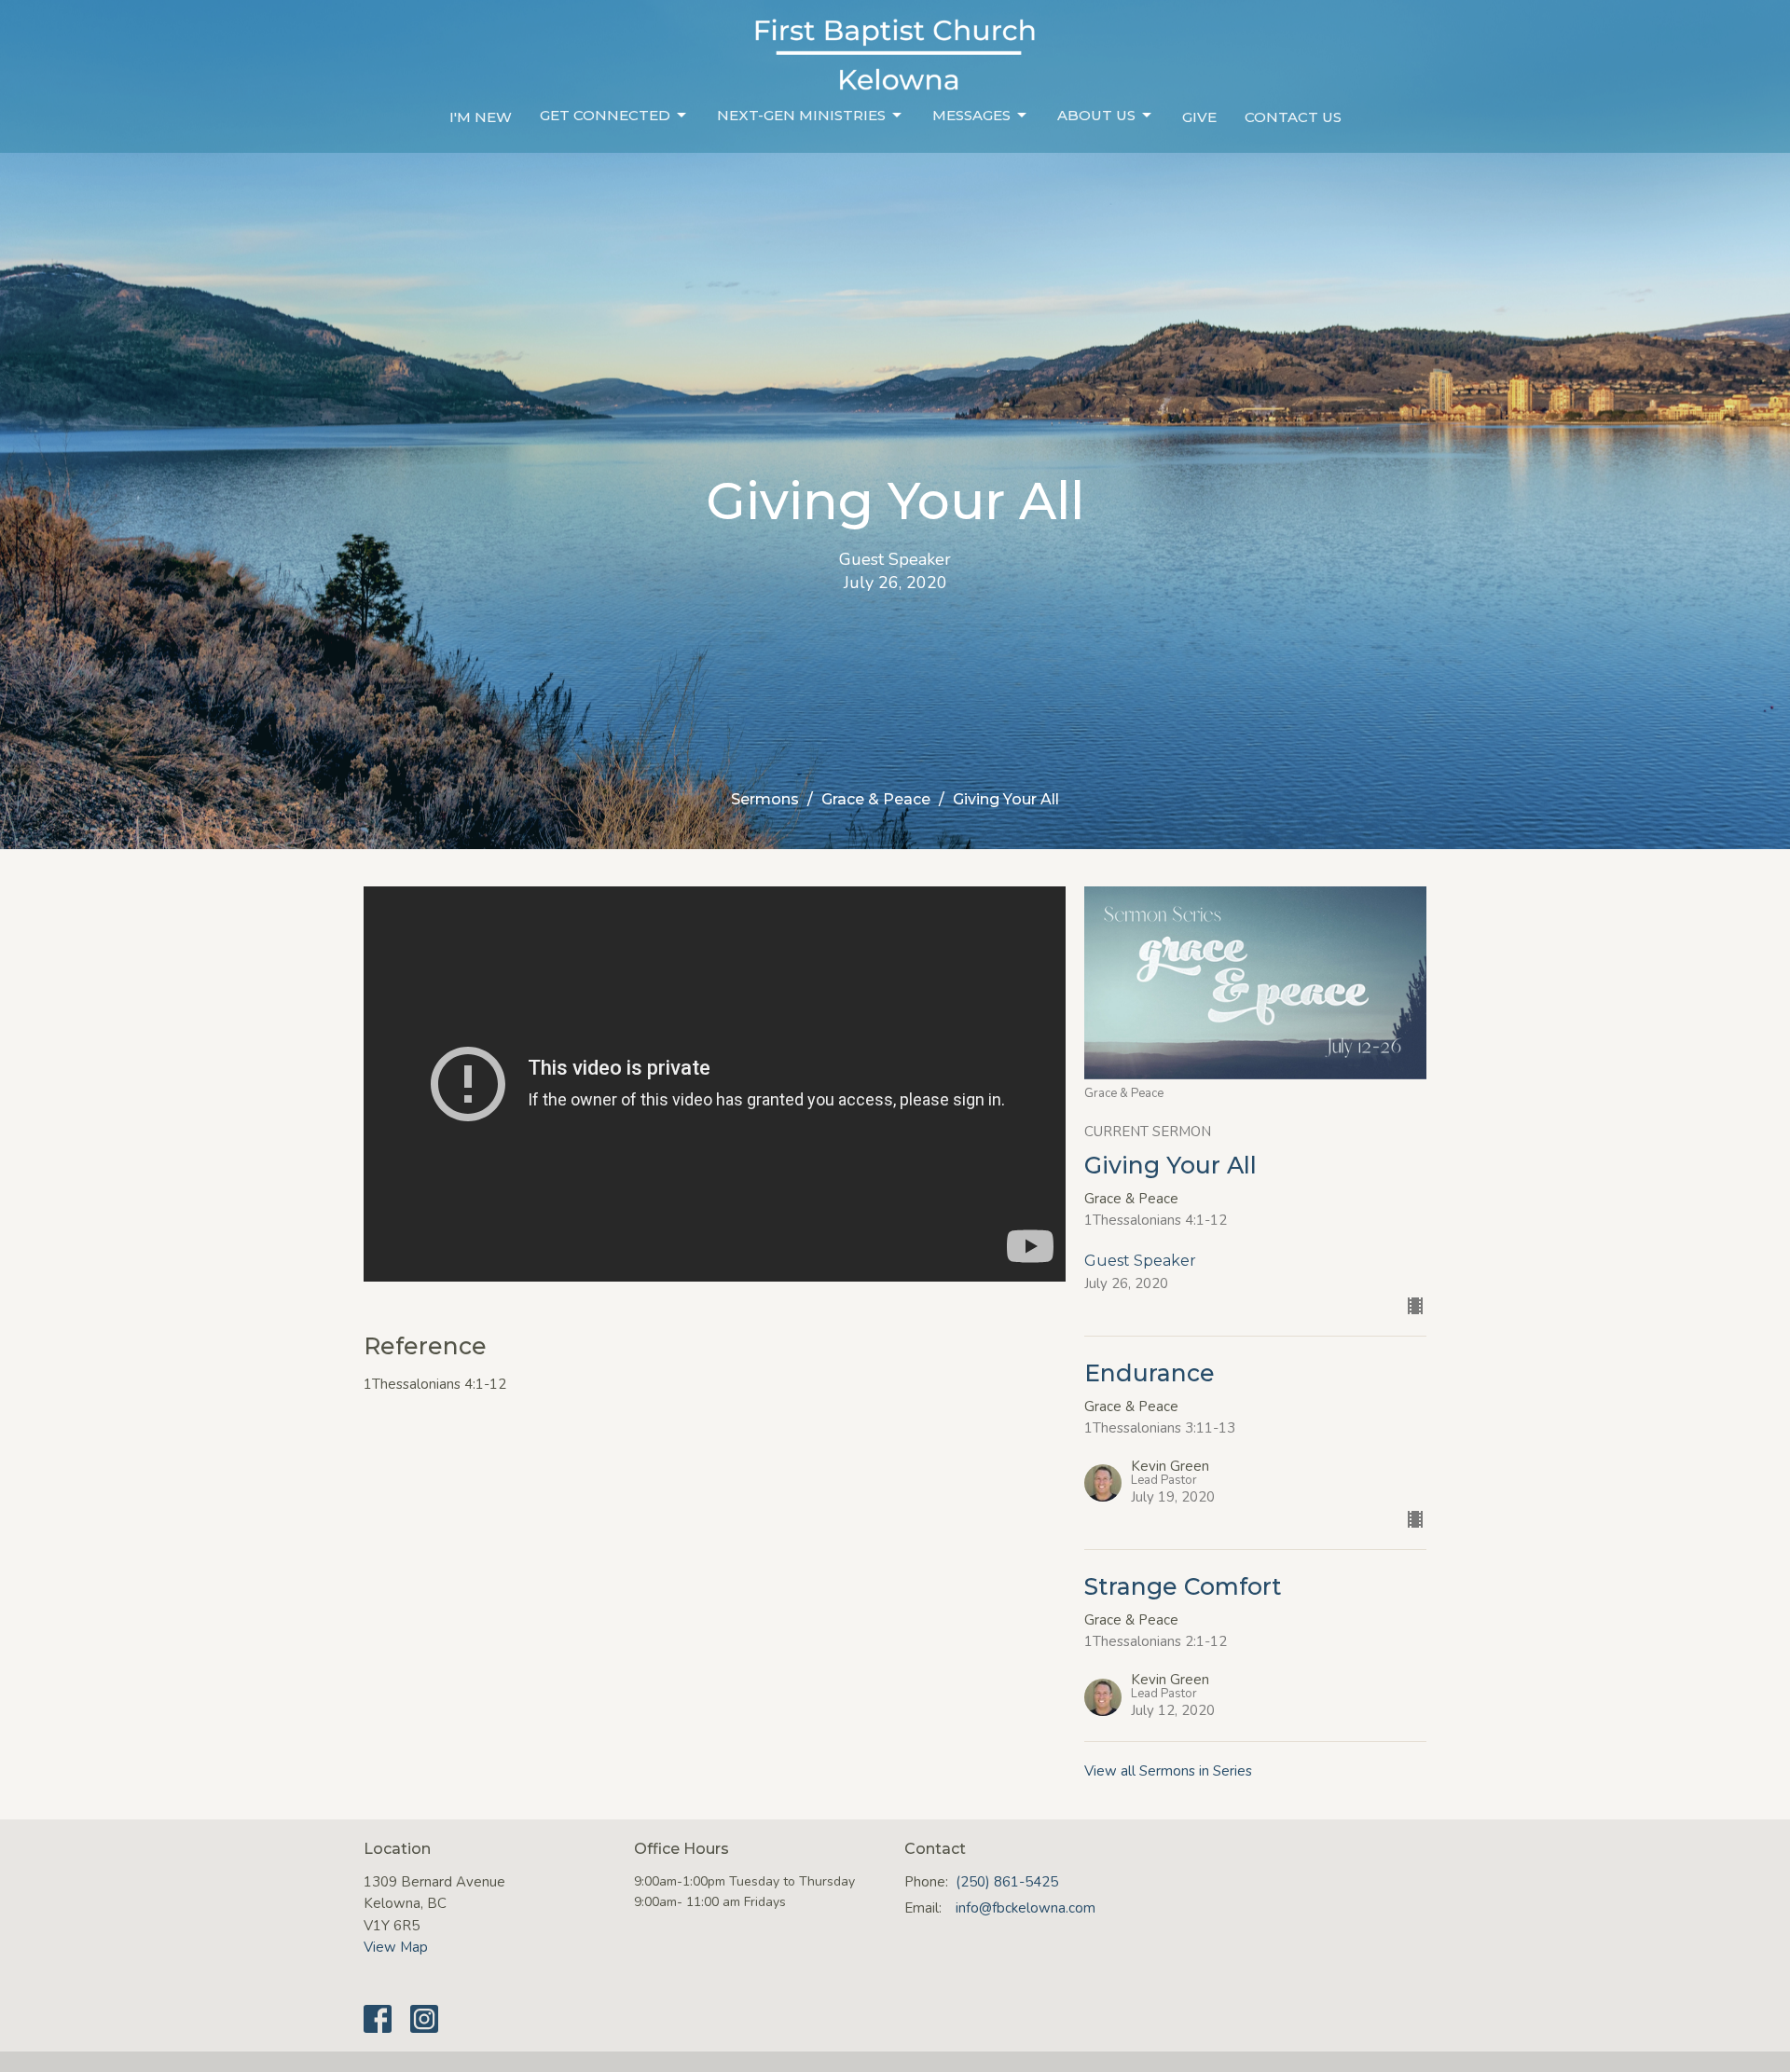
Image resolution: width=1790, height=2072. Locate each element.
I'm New (481, 117)
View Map (396, 1947)
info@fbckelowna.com (1026, 1908)
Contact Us (1293, 117)
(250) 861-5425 (1007, 1882)
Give (1199, 117)
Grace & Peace (876, 799)
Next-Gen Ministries (801, 115)
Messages (971, 115)
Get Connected (605, 115)
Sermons (765, 799)
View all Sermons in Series (1168, 1771)
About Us (1096, 115)
